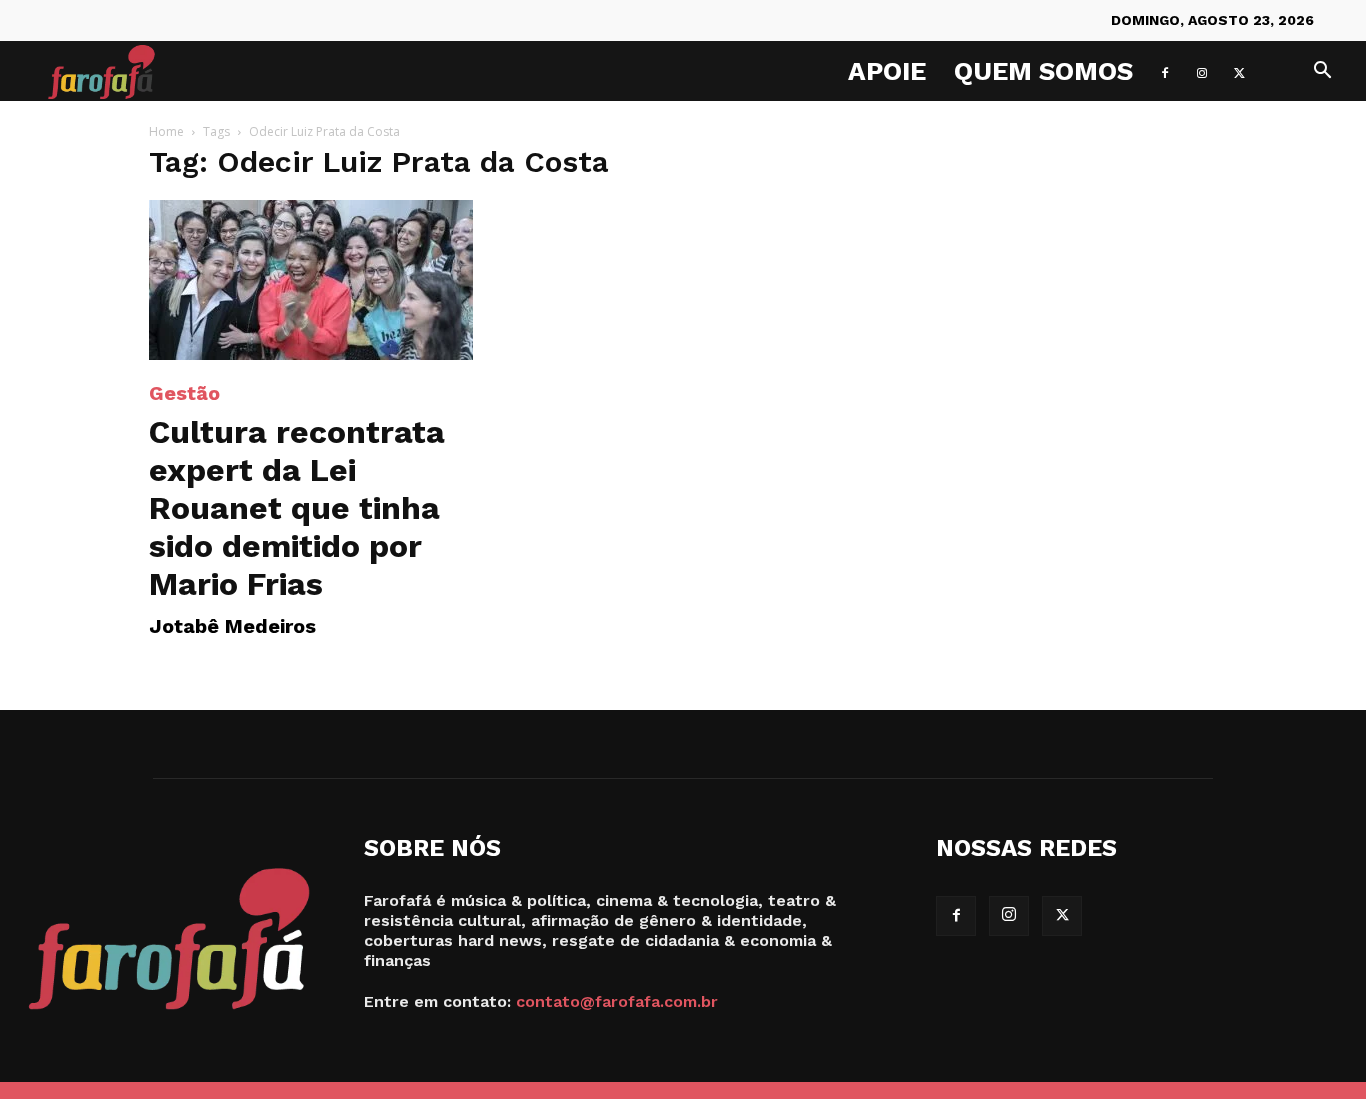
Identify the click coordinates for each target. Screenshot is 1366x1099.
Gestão (184, 393)
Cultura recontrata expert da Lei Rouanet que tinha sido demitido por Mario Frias (297, 508)
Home (166, 131)
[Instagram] (1202, 71)
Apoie (887, 71)
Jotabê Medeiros (232, 626)
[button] (1322, 72)
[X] (1239, 71)
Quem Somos (1043, 71)
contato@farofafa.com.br (617, 1001)
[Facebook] (1165, 71)
